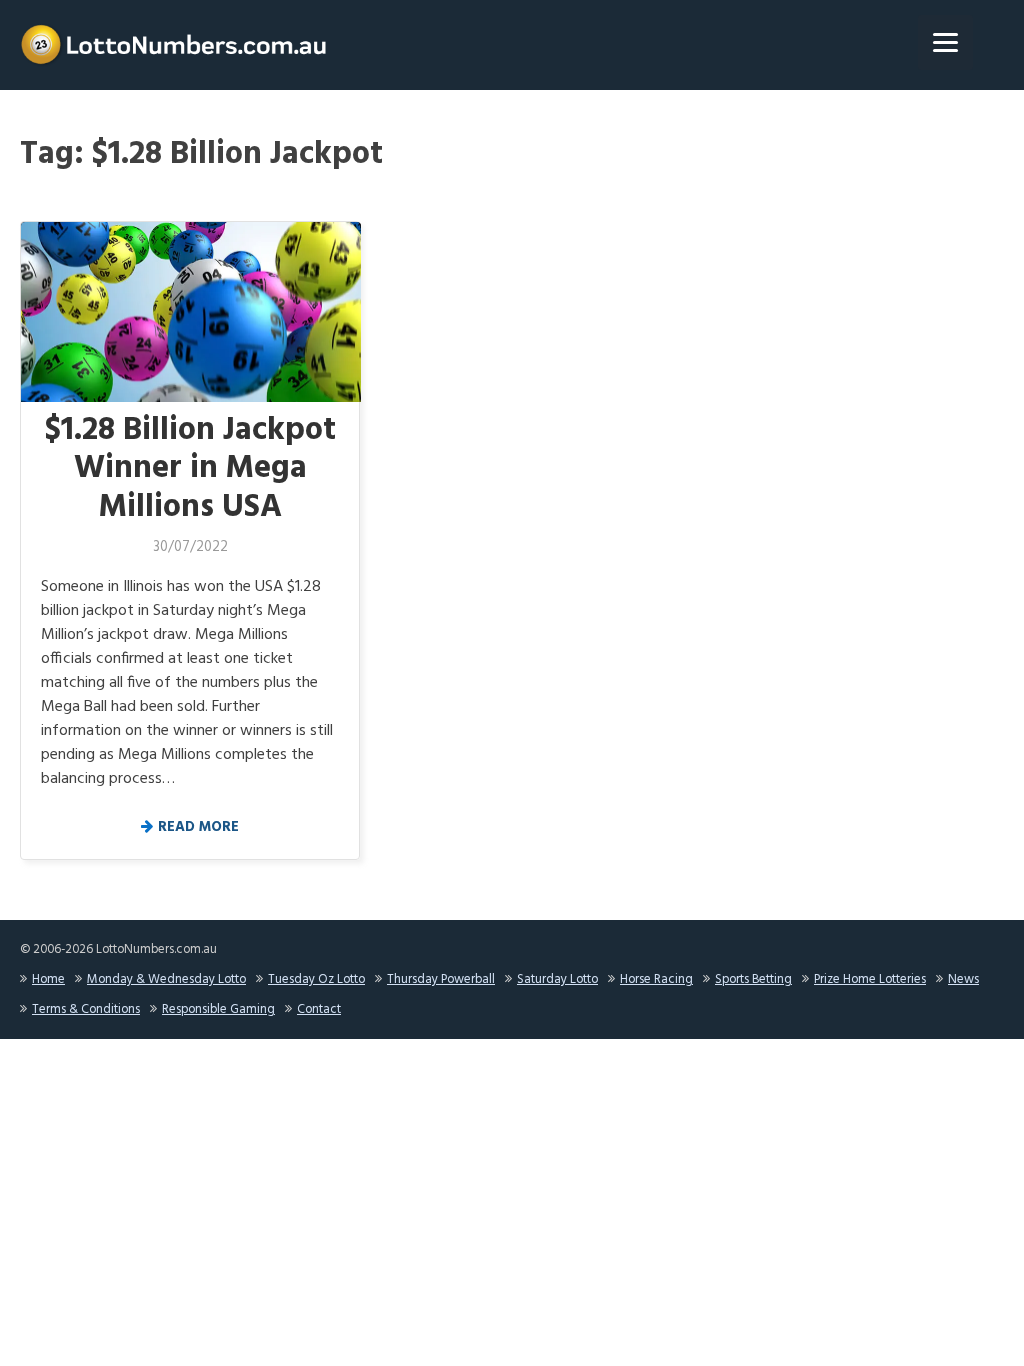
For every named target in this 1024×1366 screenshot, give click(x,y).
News (963, 979)
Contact (319, 1009)
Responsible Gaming (218, 1009)
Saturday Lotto (557, 979)
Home (48, 979)
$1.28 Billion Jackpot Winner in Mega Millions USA (190, 469)
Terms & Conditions (86, 1009)
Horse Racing (656, 979)
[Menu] (945, 42)
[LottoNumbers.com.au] (175, 45)
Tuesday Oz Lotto (316, 979)
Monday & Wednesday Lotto (166, 979)
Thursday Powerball (441, 979)
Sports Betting (753, 979)
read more (198, 827)
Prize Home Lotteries (870, 979)
